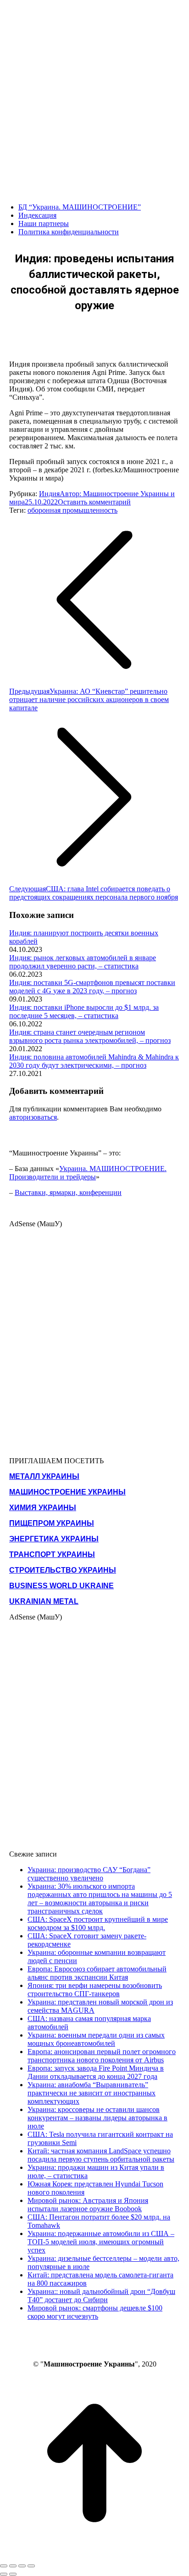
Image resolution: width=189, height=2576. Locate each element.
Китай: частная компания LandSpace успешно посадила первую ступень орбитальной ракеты (101, 2155)
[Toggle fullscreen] (22, 2566)
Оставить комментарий (94, 502)
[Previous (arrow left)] (4, 2574)
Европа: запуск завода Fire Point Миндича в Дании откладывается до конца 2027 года (96, 2072)
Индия (49, 494)
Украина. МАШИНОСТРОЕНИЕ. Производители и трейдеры (88, 1173)
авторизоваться (33, 1117)
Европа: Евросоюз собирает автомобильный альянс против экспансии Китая (97, 1973)
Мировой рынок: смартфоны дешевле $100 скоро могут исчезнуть (95, 2312)
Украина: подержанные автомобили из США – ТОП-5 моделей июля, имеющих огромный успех (101, 2242)
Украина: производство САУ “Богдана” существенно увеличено (89, 1874)
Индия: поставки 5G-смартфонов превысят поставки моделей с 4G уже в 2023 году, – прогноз (92, 987)
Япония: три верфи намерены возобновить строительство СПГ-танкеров (95, 1990)
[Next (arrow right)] (13, 2574)
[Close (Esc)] (4, 2566)
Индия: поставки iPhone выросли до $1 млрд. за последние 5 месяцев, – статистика (84, 1011)
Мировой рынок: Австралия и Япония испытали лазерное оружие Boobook (88, 2205)
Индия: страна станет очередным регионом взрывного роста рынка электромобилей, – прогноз (90, 1036)
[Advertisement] (94, 95)
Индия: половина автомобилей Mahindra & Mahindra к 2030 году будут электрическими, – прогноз (94, 1061)
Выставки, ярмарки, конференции (68, 1192)
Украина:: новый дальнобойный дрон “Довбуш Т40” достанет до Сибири (101, 2296)
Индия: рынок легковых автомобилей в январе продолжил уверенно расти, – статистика (83, 962)
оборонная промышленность (72, 510)
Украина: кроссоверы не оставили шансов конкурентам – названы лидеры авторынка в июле (97, 2118)
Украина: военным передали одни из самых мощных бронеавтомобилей (96, 2039)
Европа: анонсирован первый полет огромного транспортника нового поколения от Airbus (102, 2056)
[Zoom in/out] (31, 2566)
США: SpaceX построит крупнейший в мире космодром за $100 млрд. (98, 1923)
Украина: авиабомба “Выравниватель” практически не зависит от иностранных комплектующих (92, 2093)
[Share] (13, 2566)
